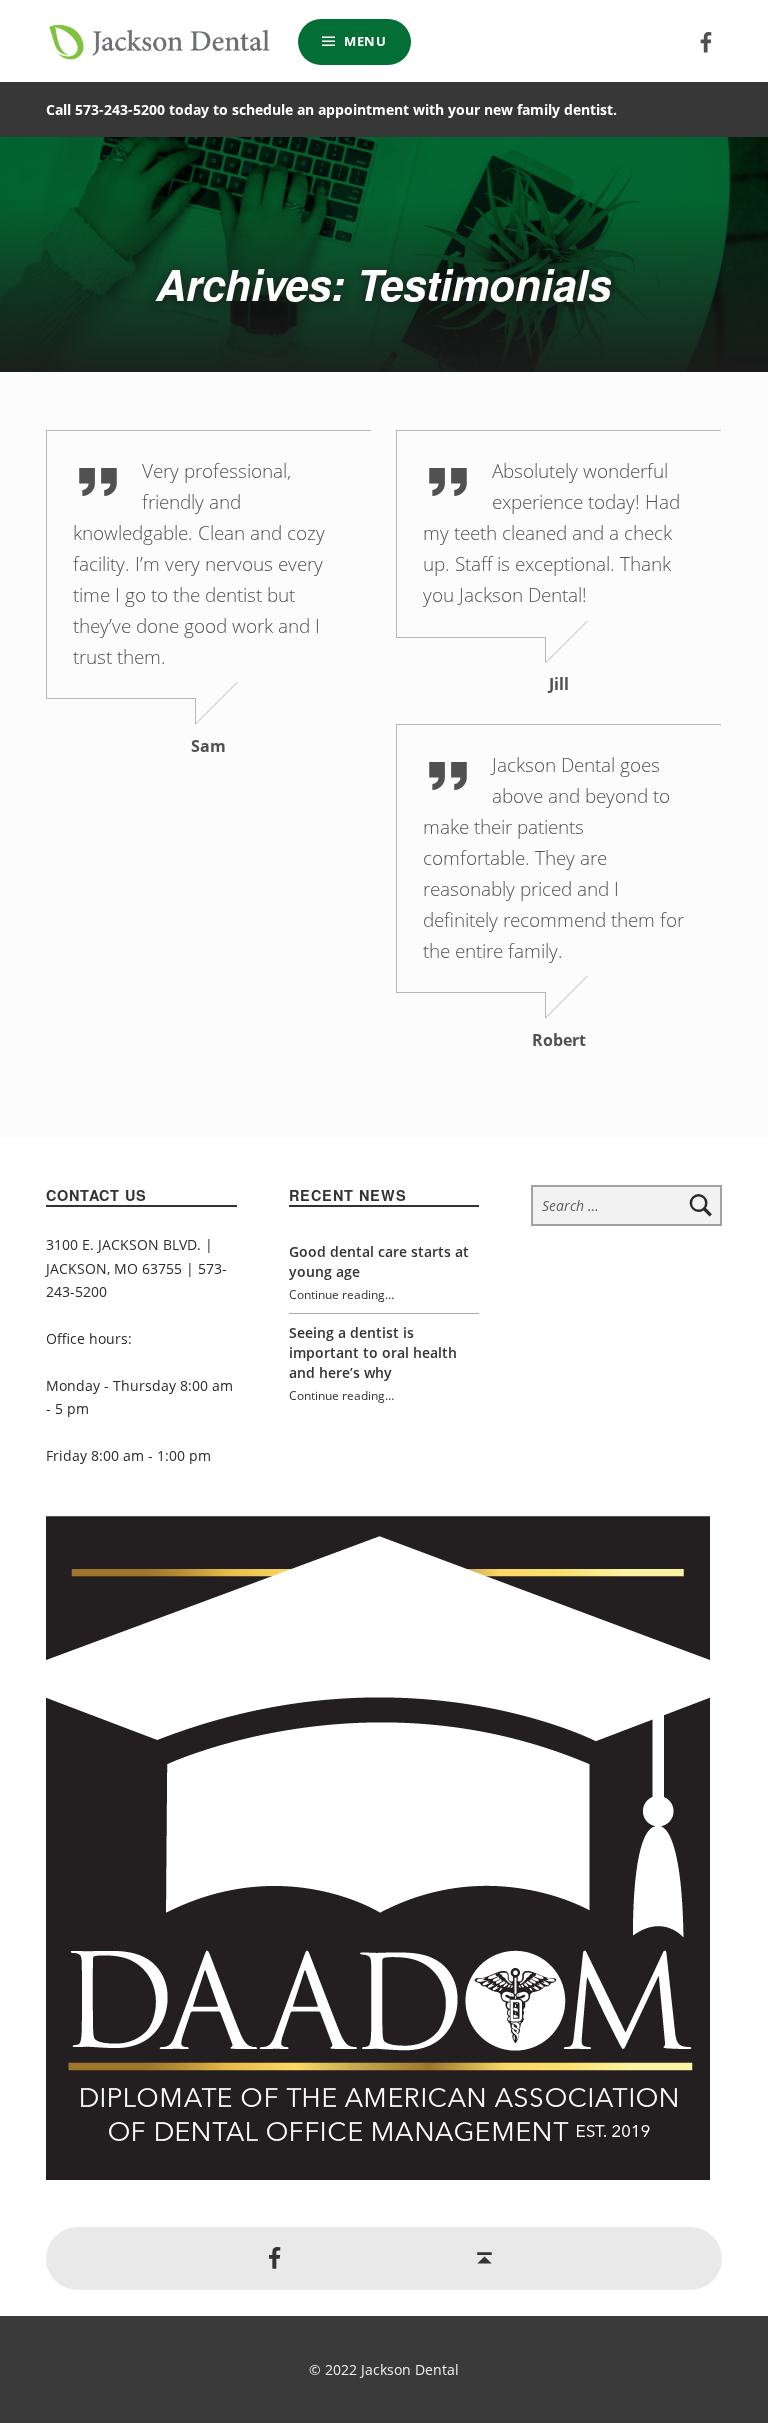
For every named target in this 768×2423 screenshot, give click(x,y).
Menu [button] (365, 41)
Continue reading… (341, 1294)
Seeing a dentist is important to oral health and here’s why (373, 1352)
